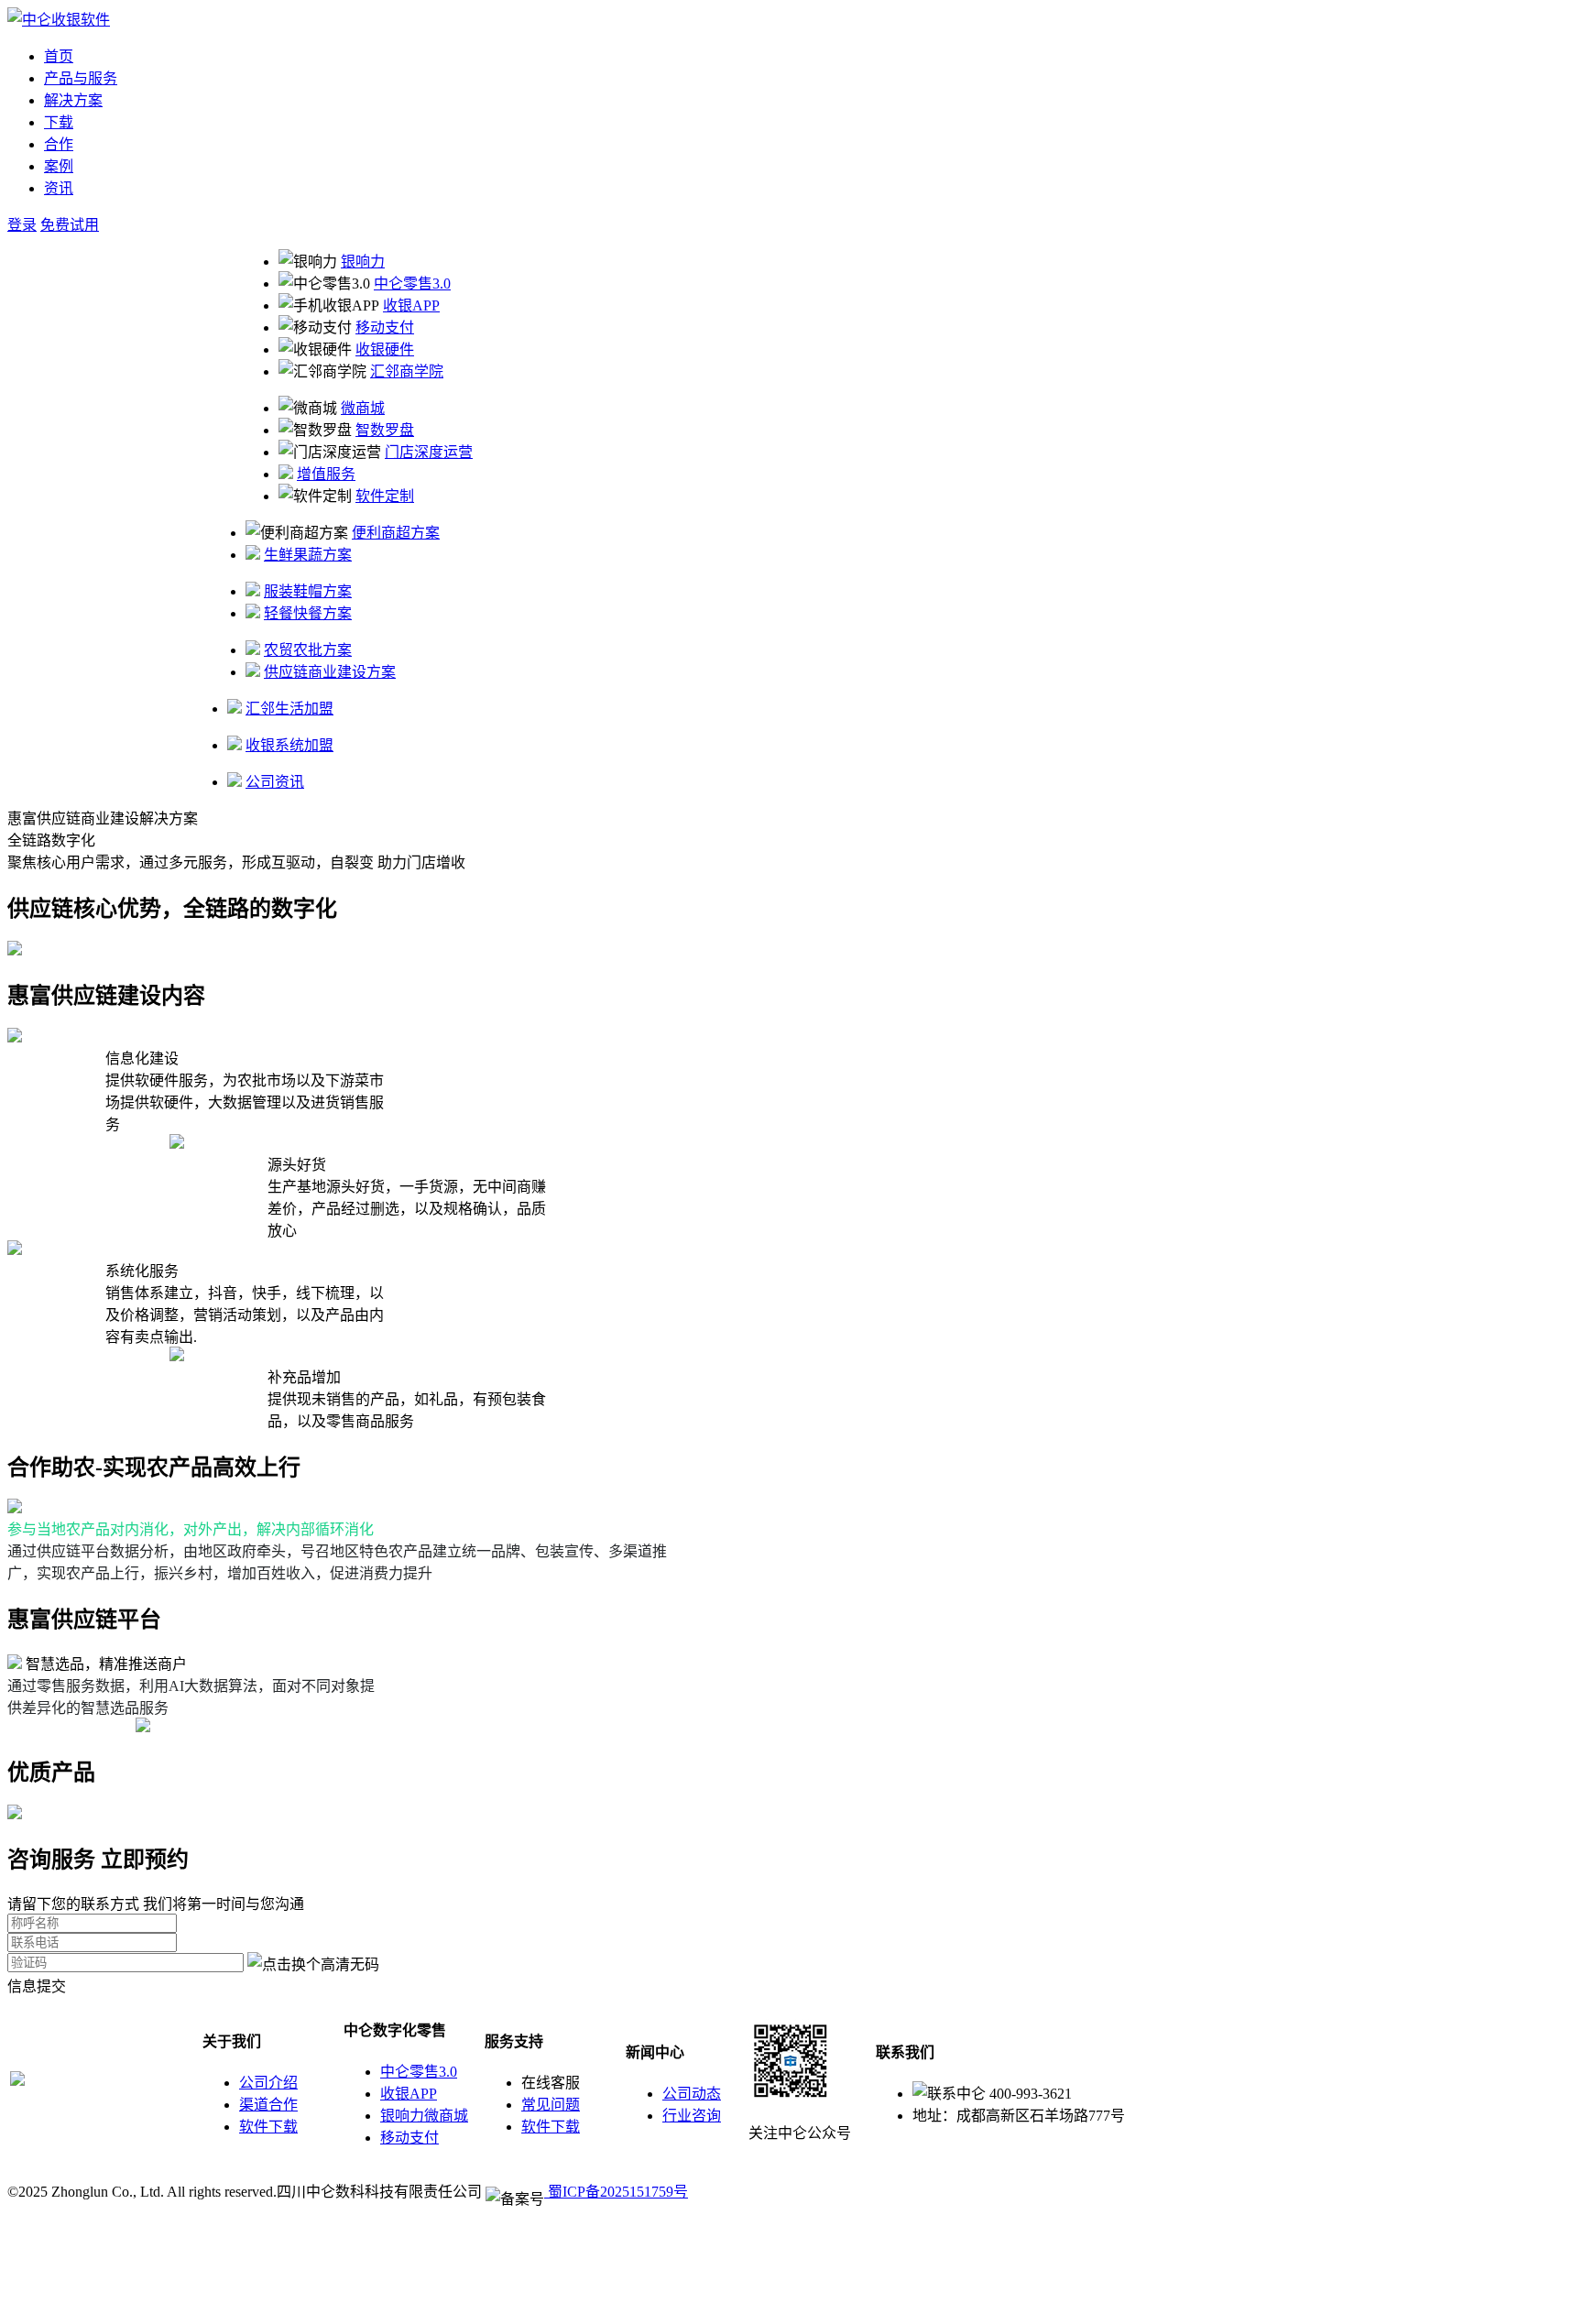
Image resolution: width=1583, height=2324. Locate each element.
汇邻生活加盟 (289, 709)
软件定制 (385, 496)
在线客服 (551, 2083)
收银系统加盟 (289, 745)
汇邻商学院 (407, 371)
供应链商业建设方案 (330, 672)
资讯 (59, 188)
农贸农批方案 (308, 650)
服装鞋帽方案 (308, 591)
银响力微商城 (424, 2116)
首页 (59, 56)
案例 (59, 166)
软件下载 (268, 2127)
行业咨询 (692, 2116)
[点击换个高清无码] (313, 1963)
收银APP (411, 306)
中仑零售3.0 (412, 284)
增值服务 (326, 474)
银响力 (363, 262)
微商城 (363, 408)
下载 (59, 122)
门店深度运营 (429, 452)
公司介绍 (268, 2083)
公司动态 (692, 2094)
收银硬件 (385, 349)
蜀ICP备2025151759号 (616, 2192)
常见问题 (551, 2105)
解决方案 (73, 100)
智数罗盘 (385, 430)
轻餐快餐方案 (308, 613)
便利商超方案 (396, 533)
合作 (59, 144)
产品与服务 (81, 78)
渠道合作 (268, 2105)
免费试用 (70, 225)
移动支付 (385, 327)
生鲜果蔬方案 (308, 555)
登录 (22, 225)
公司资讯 (275, 782)
